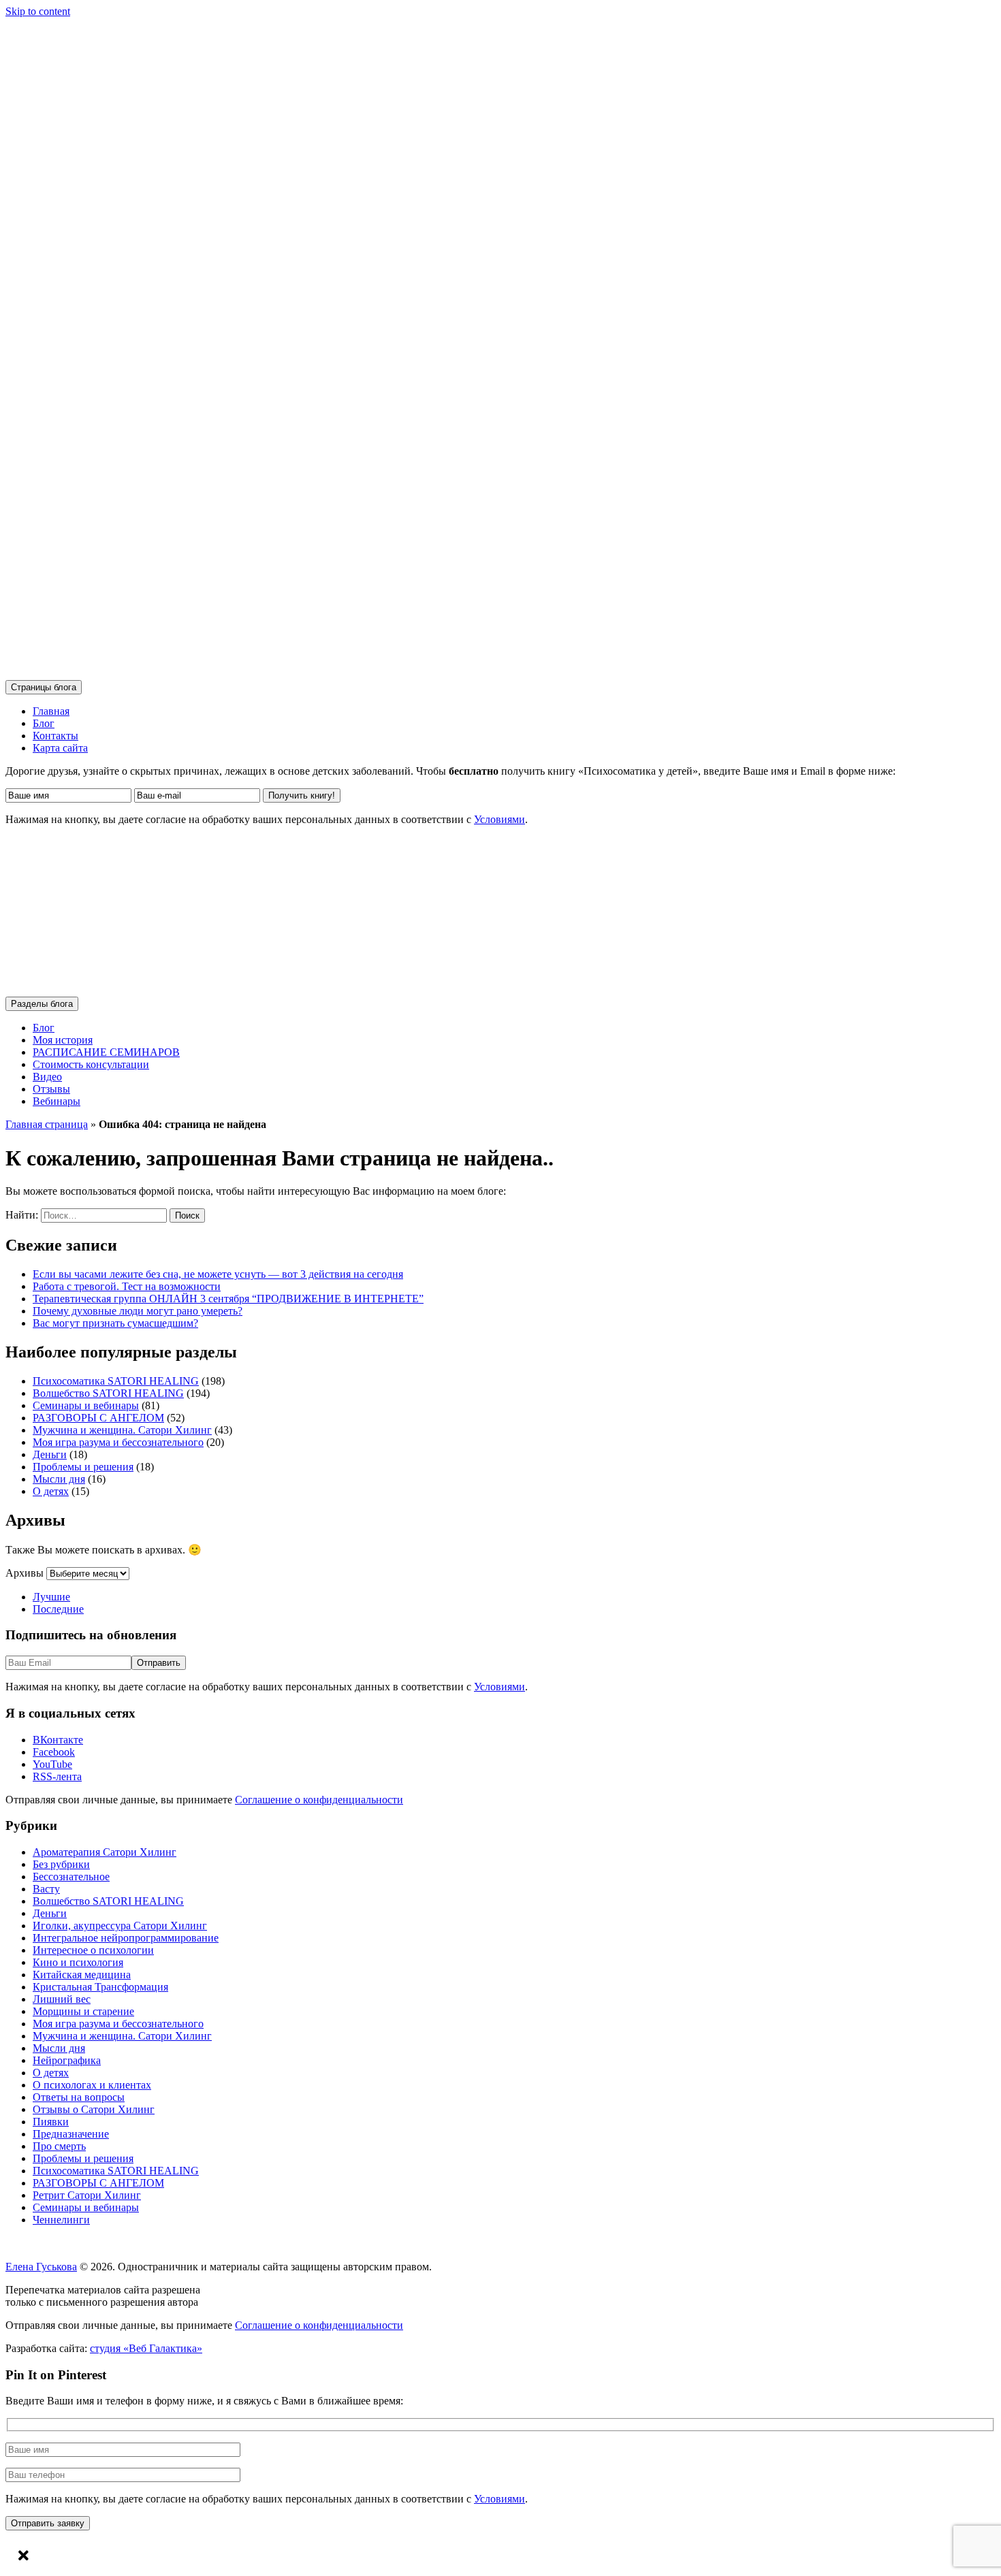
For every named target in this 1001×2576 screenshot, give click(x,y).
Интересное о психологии (93, 1950)
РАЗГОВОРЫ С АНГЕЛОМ (98, 1418)
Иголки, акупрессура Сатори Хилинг (120, 1926)
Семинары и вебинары (86, 1405)
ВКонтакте (58, 1740)
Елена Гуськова (41, 2267)
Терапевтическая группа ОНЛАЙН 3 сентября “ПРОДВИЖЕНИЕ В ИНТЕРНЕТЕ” (228, 1299)
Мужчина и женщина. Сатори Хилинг (122, 1430)
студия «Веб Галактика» (146, 2348)
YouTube (52, 1764)
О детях (51, 1491)
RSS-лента (57, 1776)
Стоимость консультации (91, 1064)
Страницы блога (44, 687)
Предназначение (71, 2134)
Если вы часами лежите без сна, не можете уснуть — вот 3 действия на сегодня (218, 1274)
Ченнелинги (61, 2220)
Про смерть (59, 2146)
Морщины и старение (83, 2011)
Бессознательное (71, 1877)
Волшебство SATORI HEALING (108, 1393)
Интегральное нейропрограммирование (126, 1938)
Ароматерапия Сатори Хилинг (105, 1852)
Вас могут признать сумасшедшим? (115, 1323)
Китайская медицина (82, 1975)
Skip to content (38, 11)
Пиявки (51, 2122)
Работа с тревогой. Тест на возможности (127, 1286)
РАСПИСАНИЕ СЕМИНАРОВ (106, 1052)
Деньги (50, 1454)
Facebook (54, 1752)
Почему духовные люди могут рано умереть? (138, 1311)
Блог (44, 723)
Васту (46, 1889)
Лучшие (51, 1597)
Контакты (55, 736)
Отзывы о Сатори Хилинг (94, 2109)
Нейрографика (67, 2060)
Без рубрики (61, 1864)
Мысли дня (59, 1479)
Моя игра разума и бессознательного (118, 1442)
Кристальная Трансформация (100, 1987)
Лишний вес (62, 1999)
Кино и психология (78, 1962)
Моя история (63, 1040)
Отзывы (51, 1089)
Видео (47, 1077)
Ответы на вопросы (79, 2097)
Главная (51, 711)
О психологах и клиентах (92, 2085)
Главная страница (47, 1124)
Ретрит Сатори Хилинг (87, 2195)
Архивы (25, 1573)
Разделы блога (42, 1004)
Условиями (499, 819)
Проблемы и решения (83, 1467)
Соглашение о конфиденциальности (319, 1800)
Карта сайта (60, 748)
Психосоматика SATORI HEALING (116, 1381)
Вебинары (57, 1101)
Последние (58, 1609)
